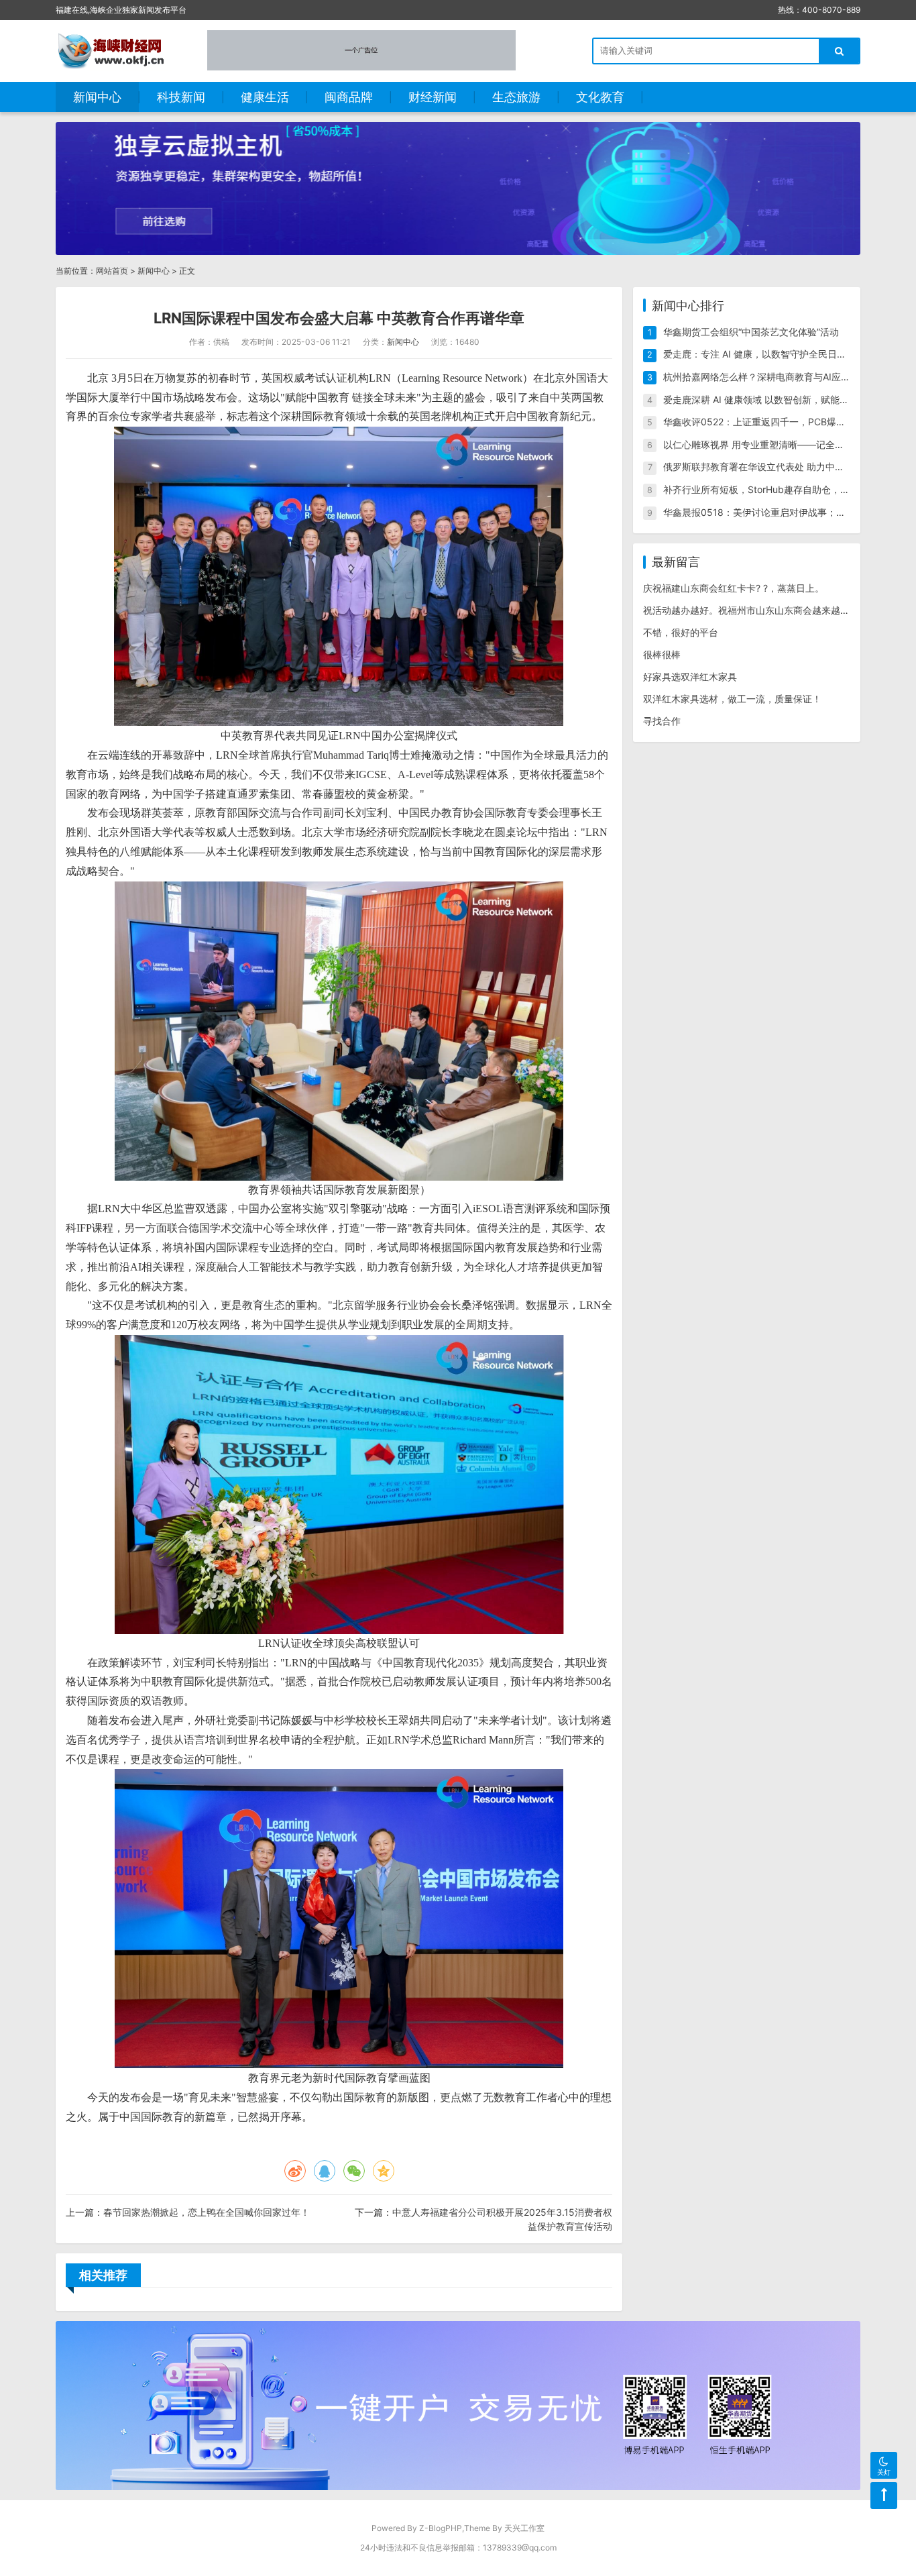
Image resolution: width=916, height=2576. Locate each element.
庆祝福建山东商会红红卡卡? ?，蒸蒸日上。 (734, 588)
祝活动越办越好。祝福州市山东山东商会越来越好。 (751, 610)
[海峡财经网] (115, 50)
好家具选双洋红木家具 (690, 677)
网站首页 (112, 271)
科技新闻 (181, 97)
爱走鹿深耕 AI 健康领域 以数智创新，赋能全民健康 (770, 399)
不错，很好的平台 (681, 632)
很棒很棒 (662, 654)
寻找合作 (662, 721)
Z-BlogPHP (441, 2528)
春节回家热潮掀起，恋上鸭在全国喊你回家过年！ (207, 2212)
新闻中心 (97, 97)
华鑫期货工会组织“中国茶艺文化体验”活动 (751, 332)
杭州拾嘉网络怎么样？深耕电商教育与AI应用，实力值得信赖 (790, 377)
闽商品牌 (349, 97)
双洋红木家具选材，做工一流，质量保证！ (732, 699)
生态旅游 (516, 97)
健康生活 (265, 97)
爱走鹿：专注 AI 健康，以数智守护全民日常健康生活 (774, 354)
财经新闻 (433, 97)
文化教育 (600, 97)
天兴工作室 (524, 2528)
